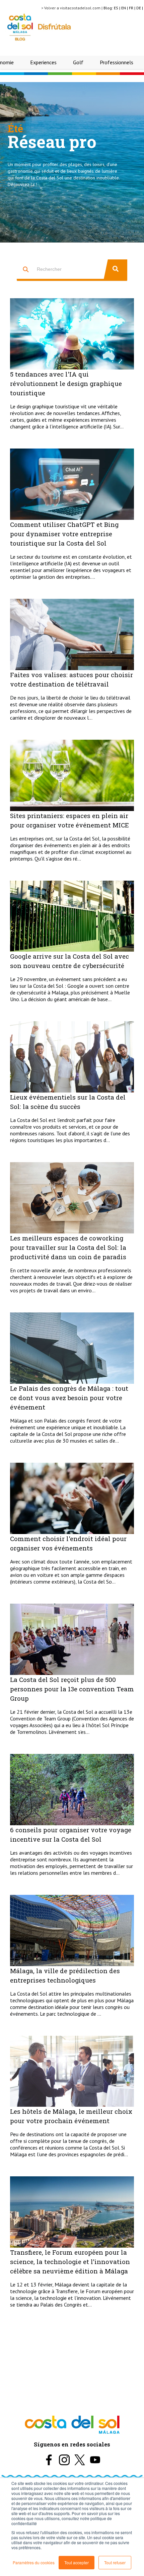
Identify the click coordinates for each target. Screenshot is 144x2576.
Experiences (43, 62)
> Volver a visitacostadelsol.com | (72, 8)
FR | (133, 8)
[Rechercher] (116, 269)
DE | (140, 8)
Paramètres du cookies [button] (34, 2562)
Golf (78, 62)
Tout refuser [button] (115, 2562)
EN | (125, 8)
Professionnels (117, 62)
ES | (118, 8)
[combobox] (60, 269)
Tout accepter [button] (77, 2562)
